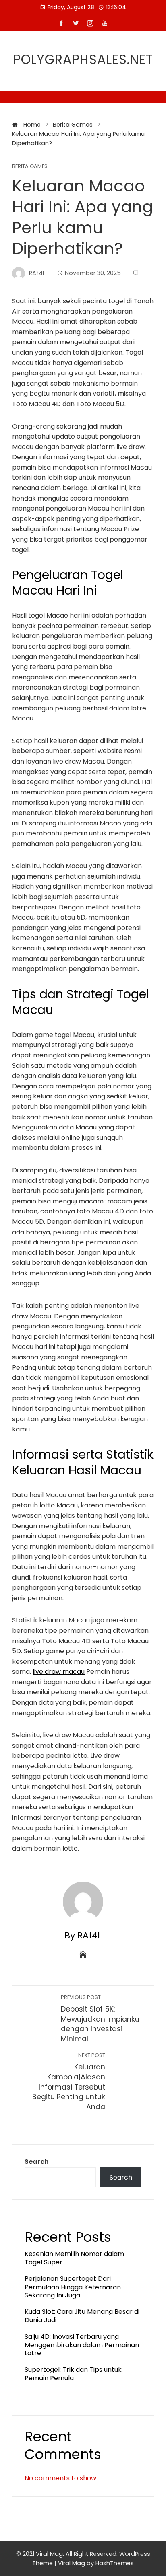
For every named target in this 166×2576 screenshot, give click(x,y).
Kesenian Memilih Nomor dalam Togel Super (74, 2258)
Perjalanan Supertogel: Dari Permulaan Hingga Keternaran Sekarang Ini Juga (73, 2287)
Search (37, 2162)
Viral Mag (72, 2563)
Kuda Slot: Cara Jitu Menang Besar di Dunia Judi (82, 2316)
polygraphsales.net (83, 59)
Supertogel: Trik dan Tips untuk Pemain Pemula (73, 2374)
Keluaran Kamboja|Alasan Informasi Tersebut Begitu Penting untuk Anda (69, 2081)
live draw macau (59, 1672)
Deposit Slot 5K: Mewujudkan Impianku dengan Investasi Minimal (100, 2019)
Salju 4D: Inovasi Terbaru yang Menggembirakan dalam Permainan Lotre (82, 2345)
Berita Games (30, 167)
